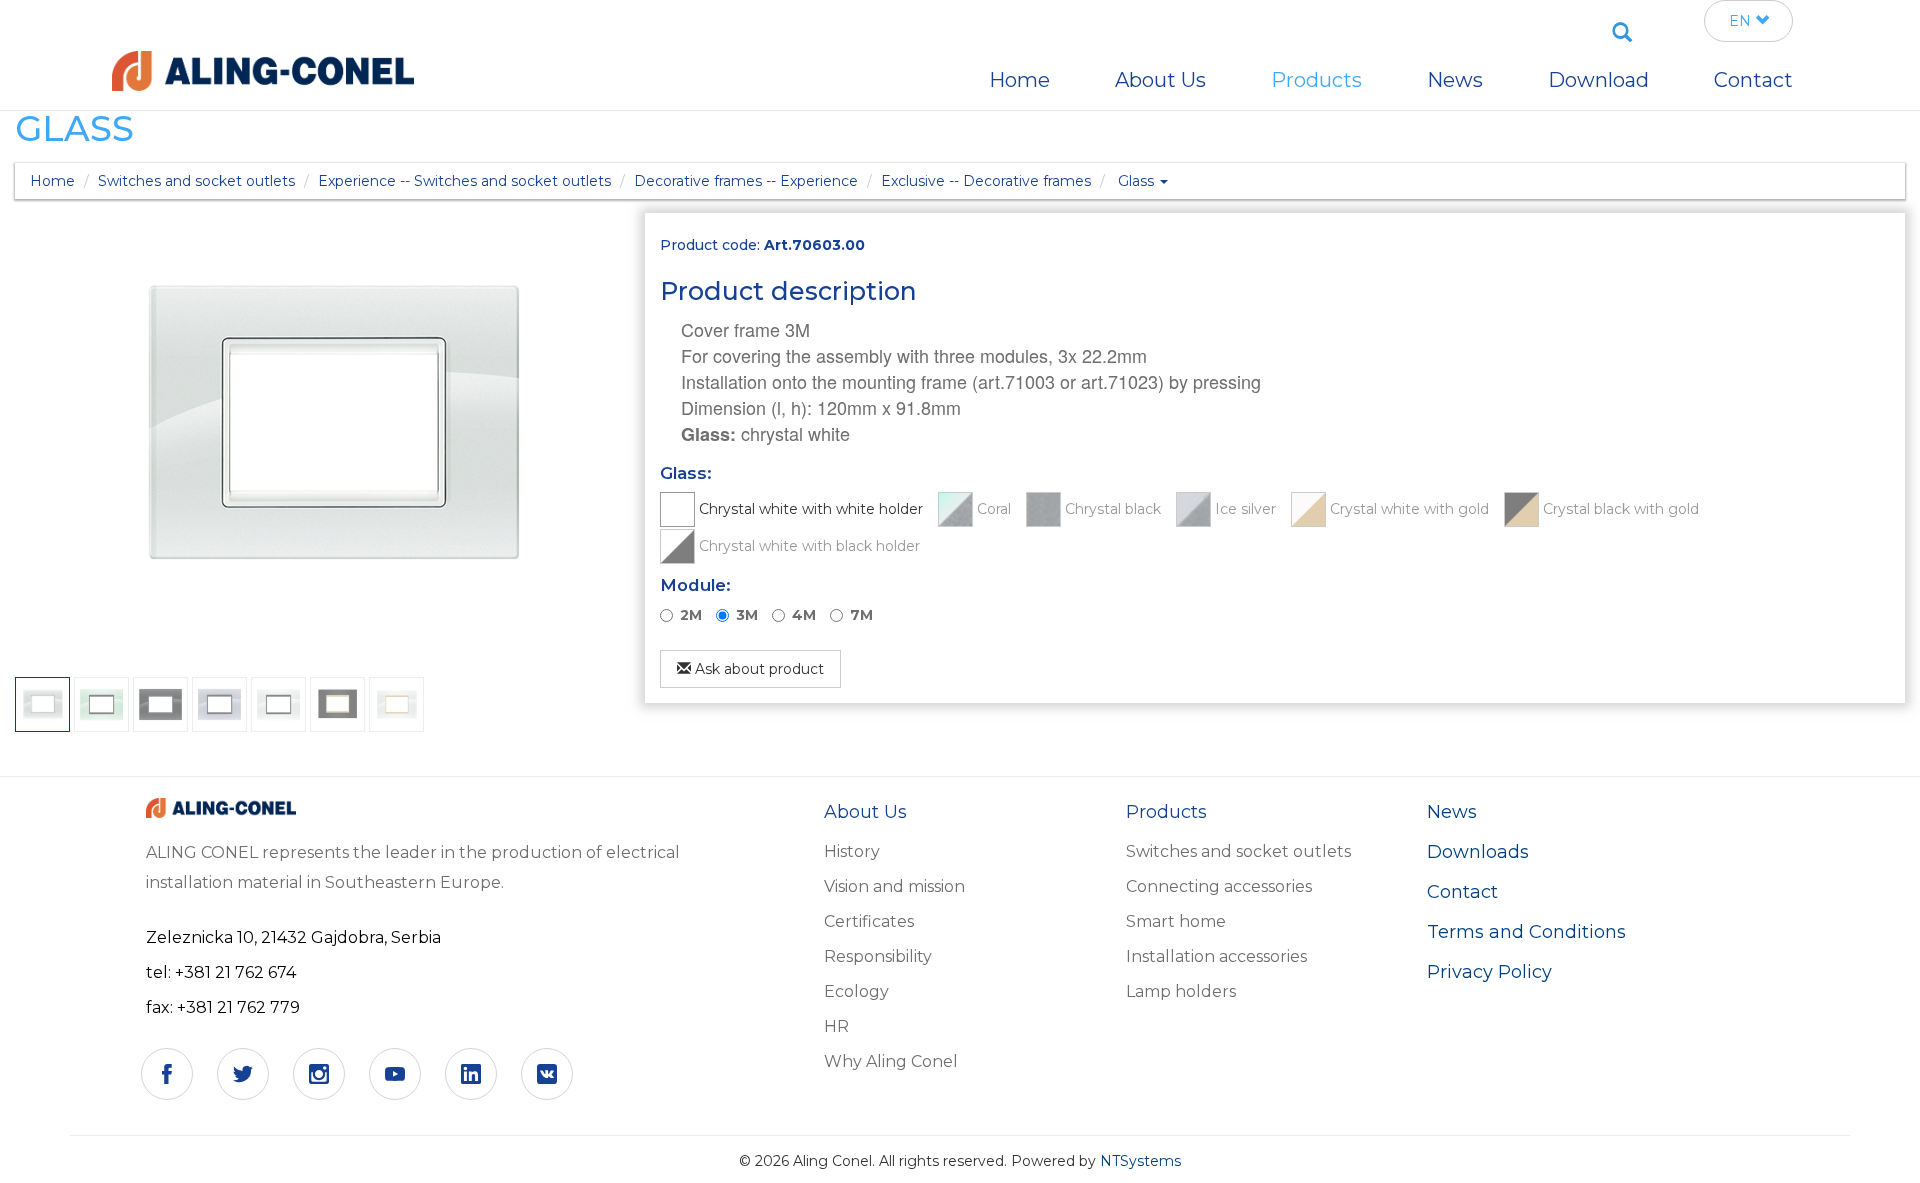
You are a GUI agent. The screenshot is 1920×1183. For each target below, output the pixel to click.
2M (691, 615)
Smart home (1176, 921)
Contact (1462, 892)
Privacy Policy (1489, 972)
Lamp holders (1181, 991)
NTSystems (1140, 1161)
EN (1742, 21)
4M (804, 615)
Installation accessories (1216, 956)
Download (1598, 80)
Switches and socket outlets (196, 181)
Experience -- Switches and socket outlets (464, 181)
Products (1316, 80)
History (852, 851)
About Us (1160, 80)
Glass (1138, 181)
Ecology (856, 991)
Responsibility (878, 956)
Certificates (869, 921)
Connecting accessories (1219, 886)
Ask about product (757, 669)
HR (836, 1026)
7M (861, 615)
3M (747, 615)
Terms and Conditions (1526, 932)
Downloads (1478, 852)
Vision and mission (894, 886)
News (1452, 812)
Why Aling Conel (891, 1061)
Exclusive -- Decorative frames (986, 181)
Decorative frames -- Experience (746, 181)
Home (52, 181)
